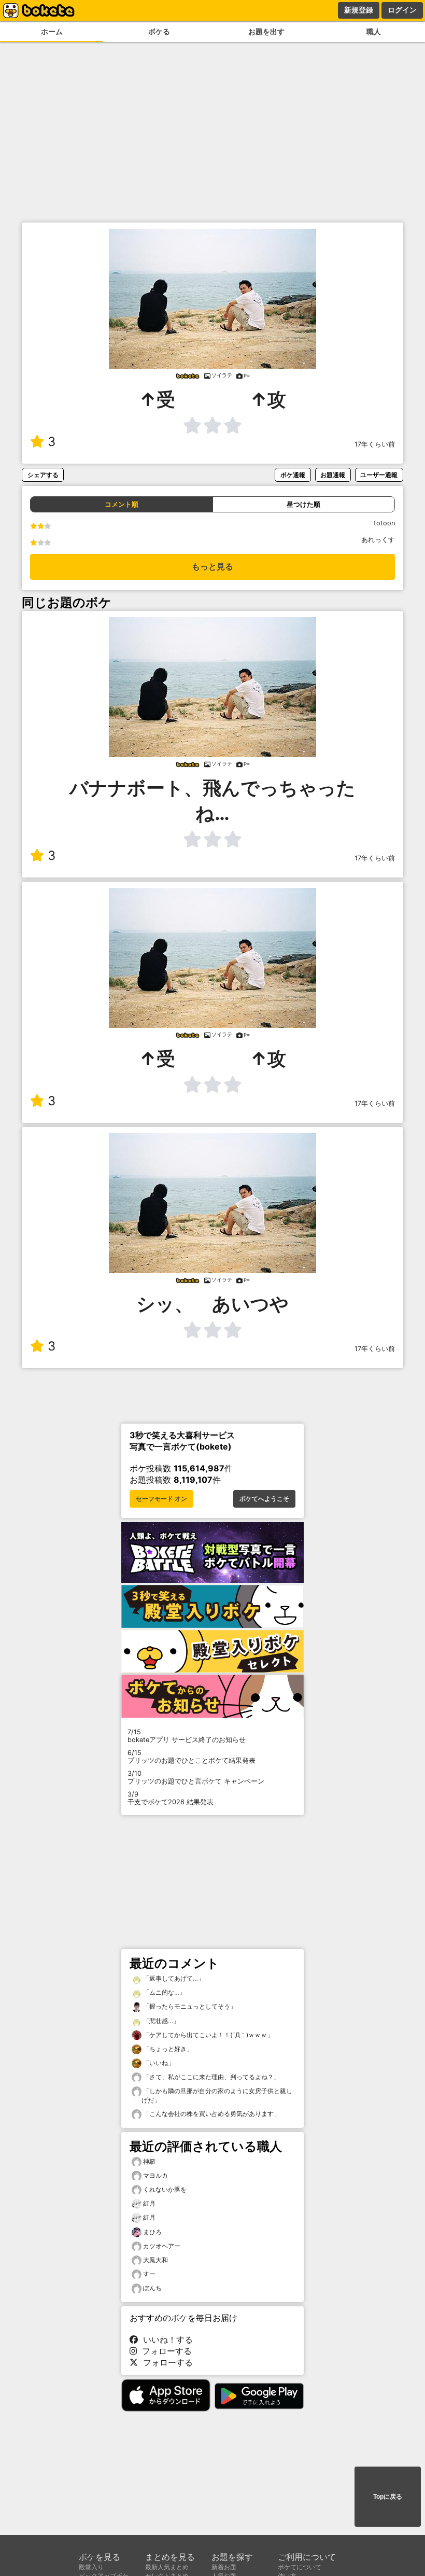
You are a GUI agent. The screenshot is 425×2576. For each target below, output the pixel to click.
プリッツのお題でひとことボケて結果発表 (192, 1757)
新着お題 (224, 2567)
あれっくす (378, 540)
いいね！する (165, 2340)
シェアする (43, 475)
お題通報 (333, 475)
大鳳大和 (155, 2260)
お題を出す (266, 31)
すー (149, 2274)
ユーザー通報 (379, 475)
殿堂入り (91, 2567)
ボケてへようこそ (264, 1499)
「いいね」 (158, 2063)
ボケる (159, 31)
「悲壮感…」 (160, 2021)
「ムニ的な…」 (164, 1992)
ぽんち (152, 2288)
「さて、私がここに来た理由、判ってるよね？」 (211, 2077)
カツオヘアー (162, 2246)
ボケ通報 (293, 475)
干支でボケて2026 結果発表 (171, 1798)
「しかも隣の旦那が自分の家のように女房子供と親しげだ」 (217, 2095)
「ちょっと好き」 (167, 2049)
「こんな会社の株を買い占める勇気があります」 (211, 2114)
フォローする (164, 2351)
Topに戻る (388, 2497)
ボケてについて (300, 2567)
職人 (374, 31)
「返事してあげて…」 (173, 1978)
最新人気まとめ (167, 2567)
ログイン (402, 10)
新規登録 (359, 10)
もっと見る (212, 567)
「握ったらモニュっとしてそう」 (189, 2006)
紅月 (149, 2203)
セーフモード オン (161, 1499)
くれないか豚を (165, 2189)
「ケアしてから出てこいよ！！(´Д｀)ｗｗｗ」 (207, 2035)
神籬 (149, 2161)
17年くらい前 (375, 444)
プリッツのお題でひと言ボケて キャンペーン (196, 1777)
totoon (384, 523)
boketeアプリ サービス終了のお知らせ (187, 1736)
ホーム (52, 31)
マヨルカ (155, 2175)
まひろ (152, 2232)
